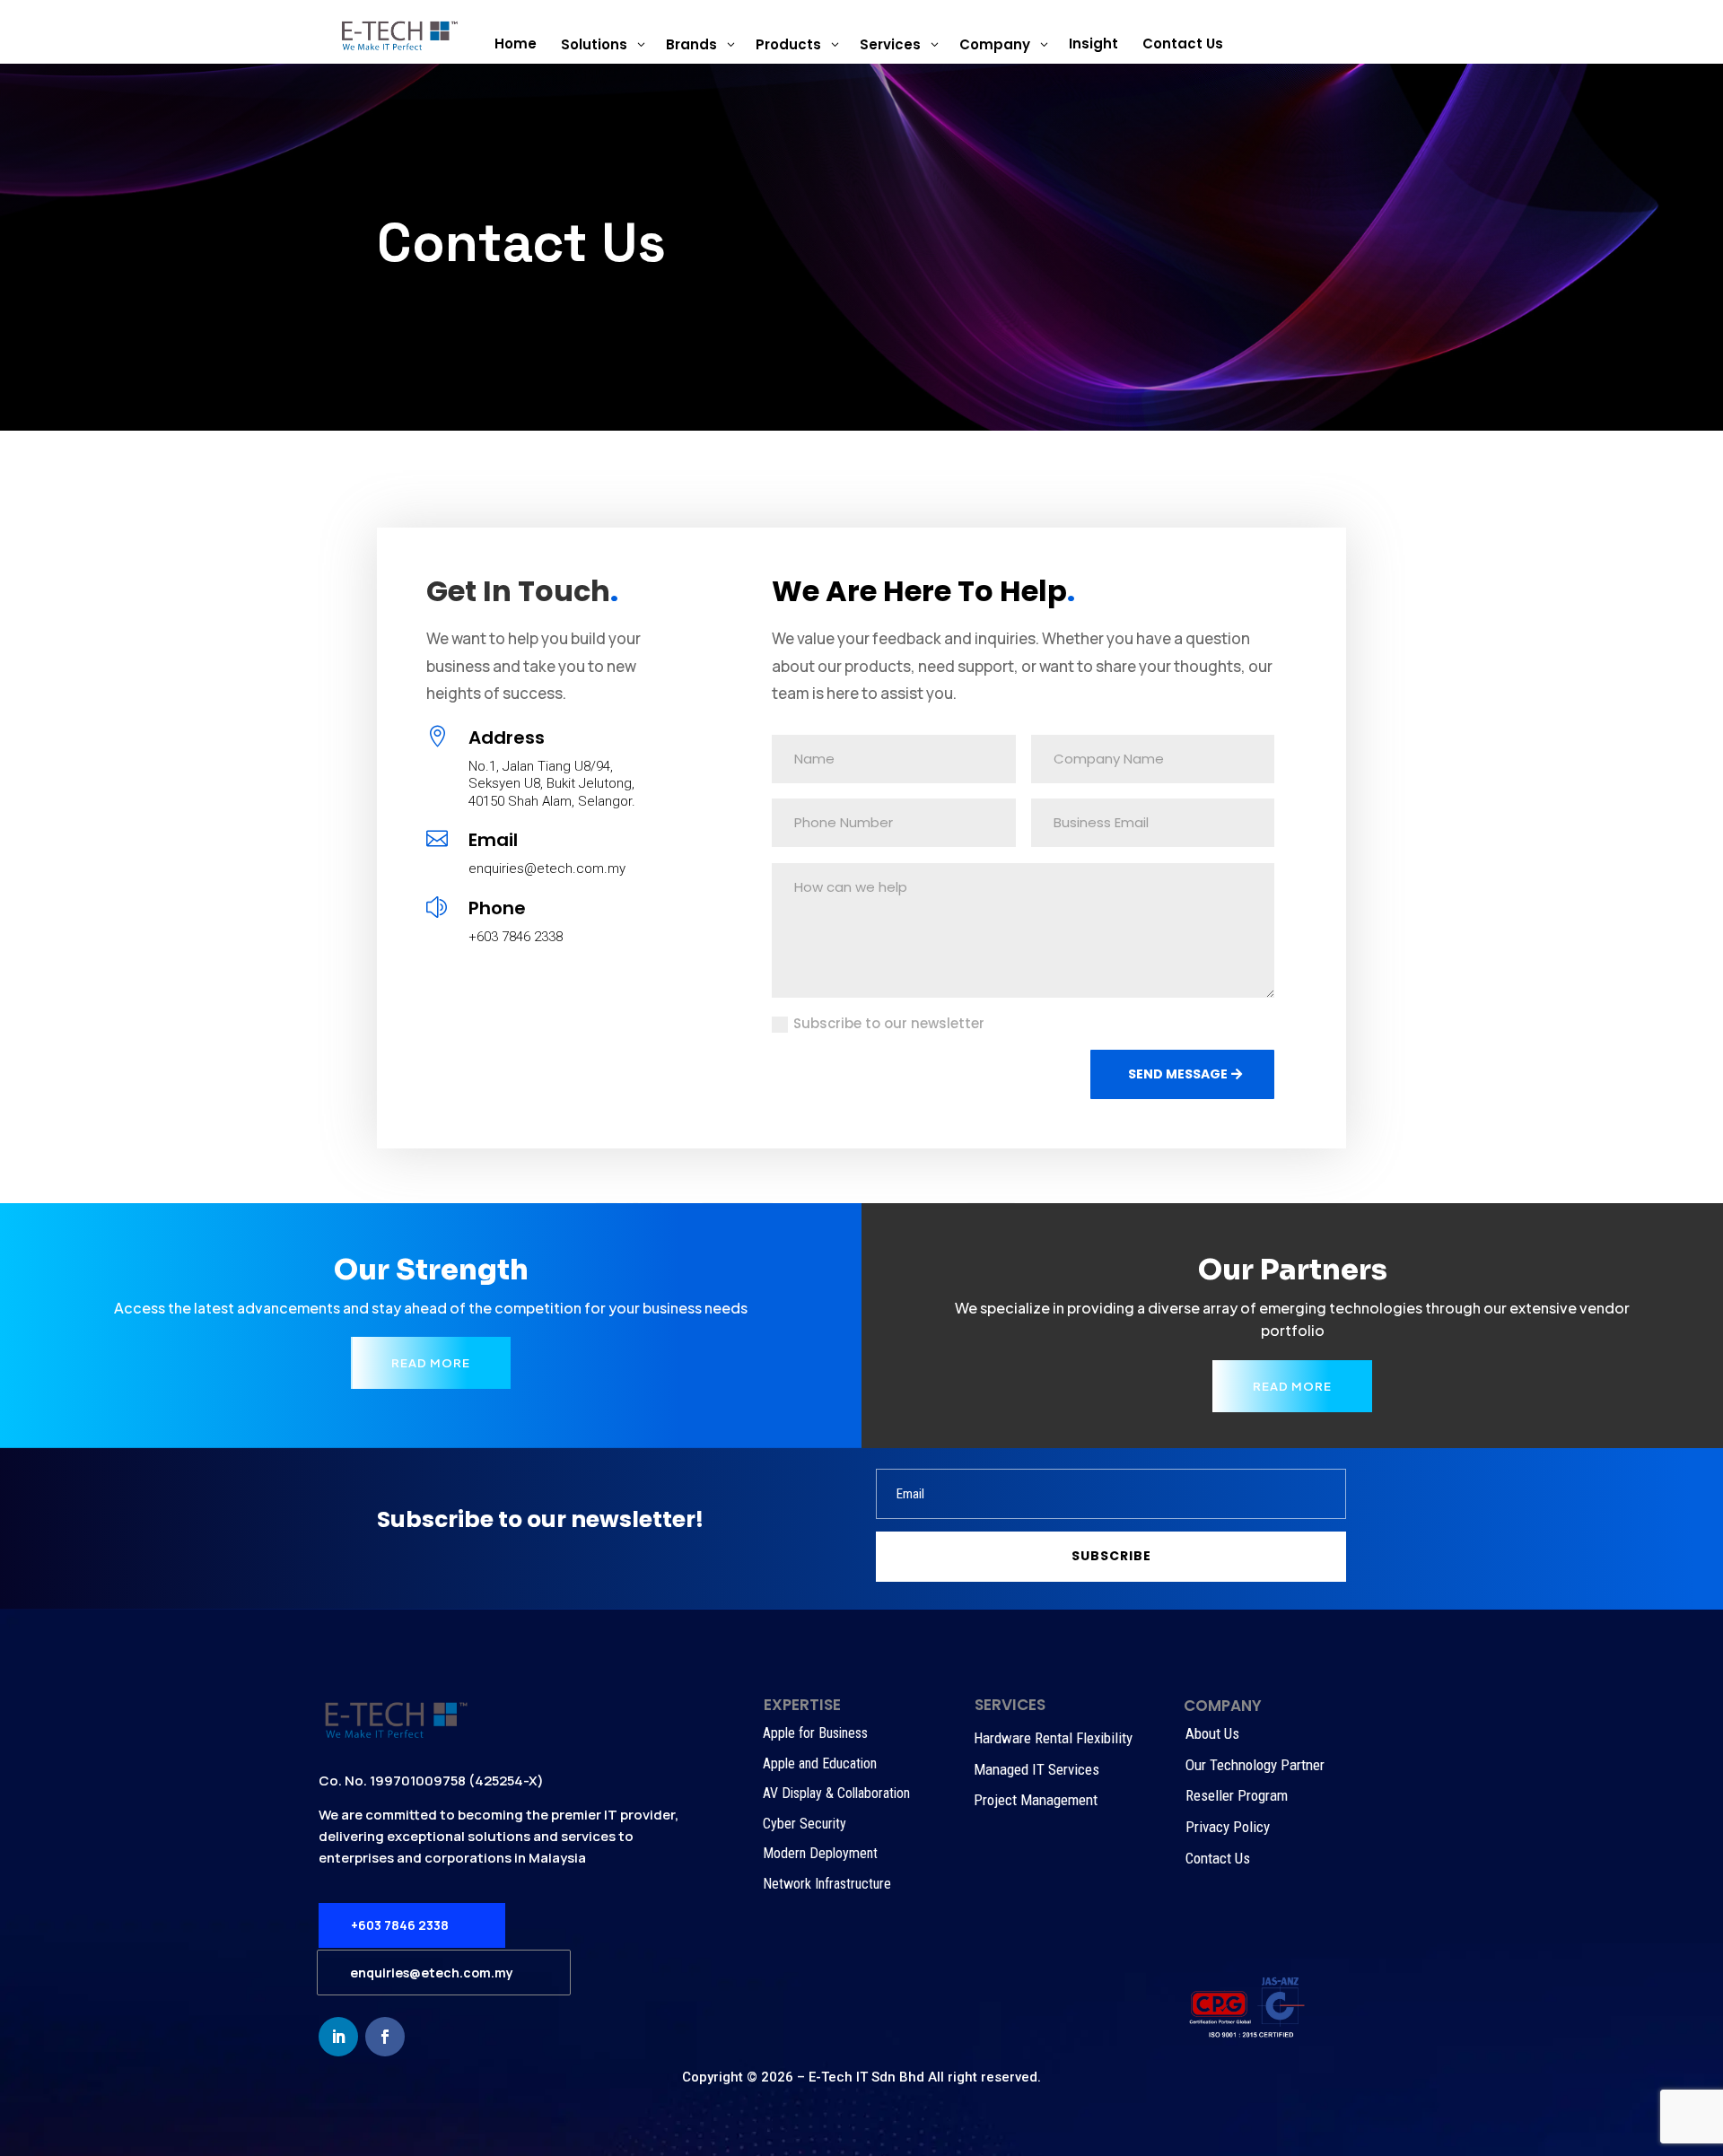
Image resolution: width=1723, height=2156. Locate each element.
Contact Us (1218, 1858)
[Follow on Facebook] (385, 2037)
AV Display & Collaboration (836, 1793)
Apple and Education (820, 1763)
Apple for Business (815, 1733)
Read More (431, 1363)
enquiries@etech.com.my (432, 1973)
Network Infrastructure (827, 1884)
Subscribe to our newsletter (889, 1023)
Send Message (1178, 1074)
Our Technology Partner (1255, 1765)
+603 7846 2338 (400, 1925)
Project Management (1036, 1800)
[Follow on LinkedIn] (338, 2037)
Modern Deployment (820, 1853)
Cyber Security (805, 1824)
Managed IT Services (1036, 1769)
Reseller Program (1237, 1795)
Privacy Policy (1228, 1827)
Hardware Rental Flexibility (1053, 1738)
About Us (1212, 1733)
